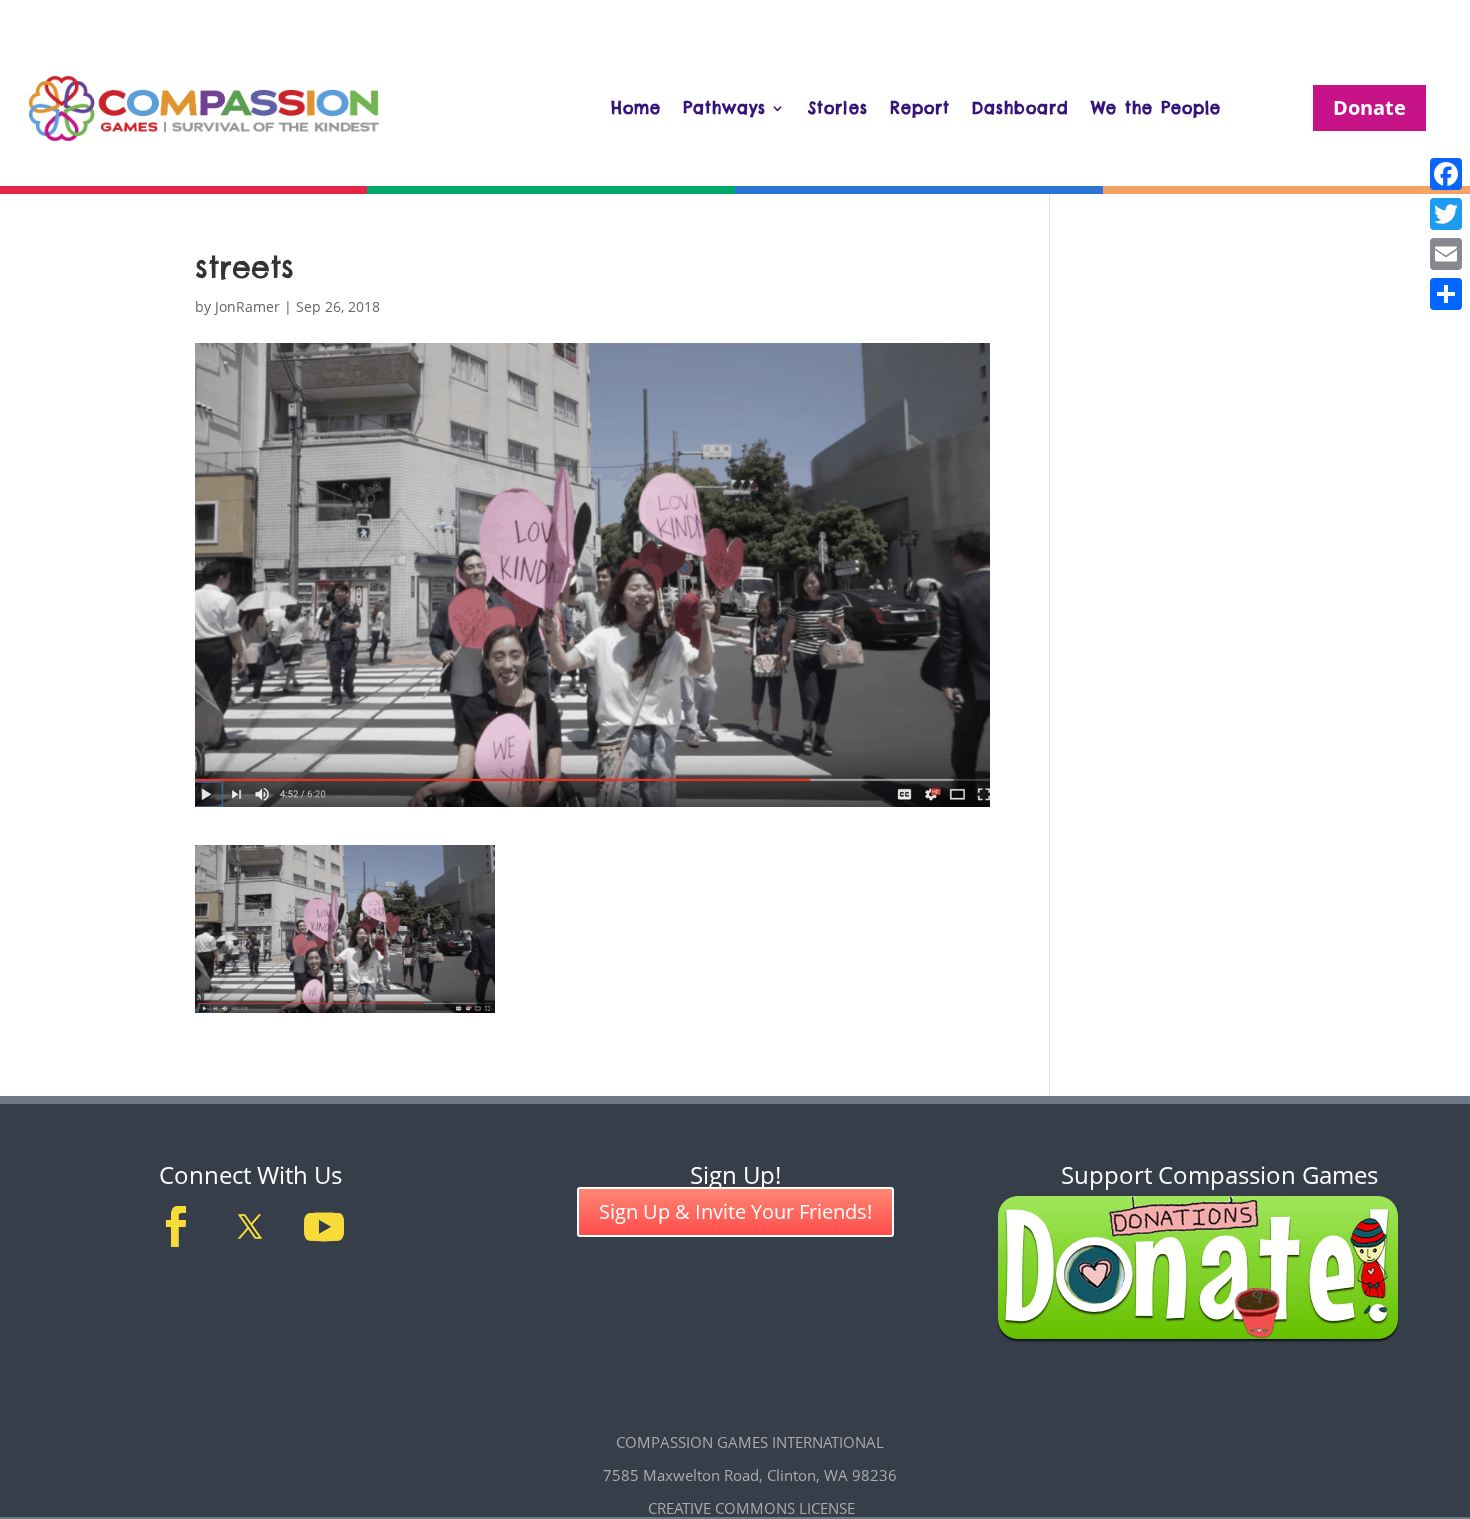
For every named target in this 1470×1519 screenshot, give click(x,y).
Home (636, 108)
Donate (1369, 107)
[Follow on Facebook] (176, 1227)
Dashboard (1020, 108)
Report (920, 108)
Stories (838, 108)
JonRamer (247, 306)
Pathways (724, 108)
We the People (1156, 108)
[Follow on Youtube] (324, 1227)
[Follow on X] (250, 1227)
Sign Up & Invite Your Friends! (735, 1211)
